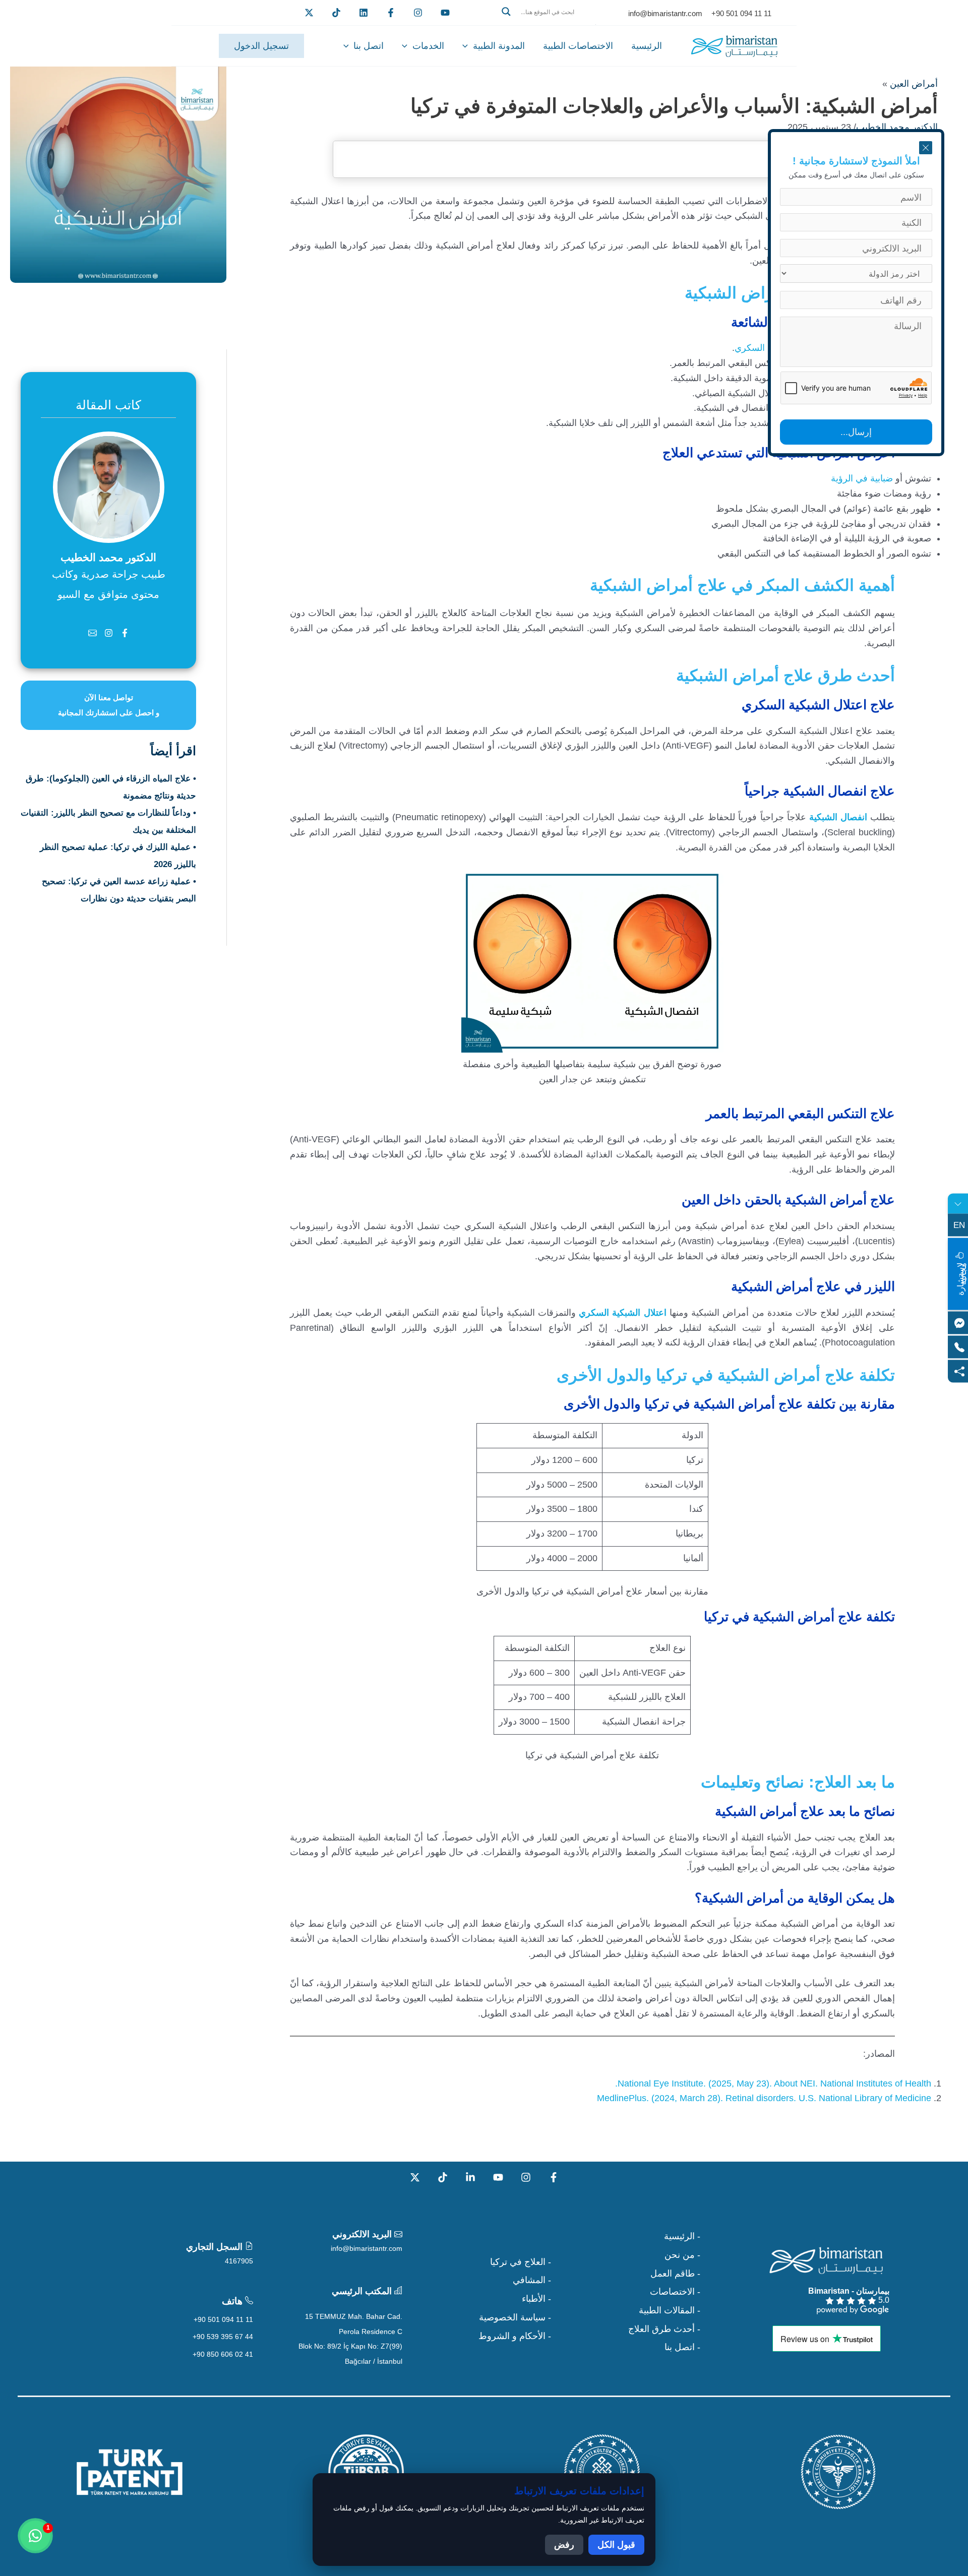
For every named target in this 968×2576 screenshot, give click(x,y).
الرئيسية (647, 46)
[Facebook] (391, 13)
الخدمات (428, 46)
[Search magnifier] (506, 12)
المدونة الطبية (499, 46)
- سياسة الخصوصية (515, 2317)
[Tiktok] (336, 13)
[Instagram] (526, 2177)
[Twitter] (309, 13)
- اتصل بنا (682, 2347)
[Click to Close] (926, 148)
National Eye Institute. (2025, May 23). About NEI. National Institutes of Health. (773, 2083)
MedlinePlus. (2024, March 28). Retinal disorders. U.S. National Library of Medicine (764, 2098)
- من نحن (682, 2255)
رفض (564, 2545)
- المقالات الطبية (670, 2310)
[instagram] (418, 13)
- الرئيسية (682, 2236)
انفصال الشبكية (838, 817)
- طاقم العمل (675, 2274)
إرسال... (856, 432)
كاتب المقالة (108, 405)
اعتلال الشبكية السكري (622, 1313)
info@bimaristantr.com (367, 2248)
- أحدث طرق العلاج (664, 2329)
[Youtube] (445, 13)
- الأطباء (536, 2299)
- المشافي (532, 2280)
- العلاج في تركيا (521, 2262)
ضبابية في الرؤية (863, 478)
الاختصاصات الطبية (578, 46)
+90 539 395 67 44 (223, 2337)
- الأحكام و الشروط (515, 2336)
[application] (468, 46)
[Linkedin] (364, 13)
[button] (546, 24)
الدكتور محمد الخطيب (897, 127)
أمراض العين (914, 84)
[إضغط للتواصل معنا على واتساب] (35, 2536)
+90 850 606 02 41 (223, 2354)
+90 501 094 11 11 (223, 2319)
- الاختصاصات (675, 2292)
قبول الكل (616, 2545)
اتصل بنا (369, 46)
